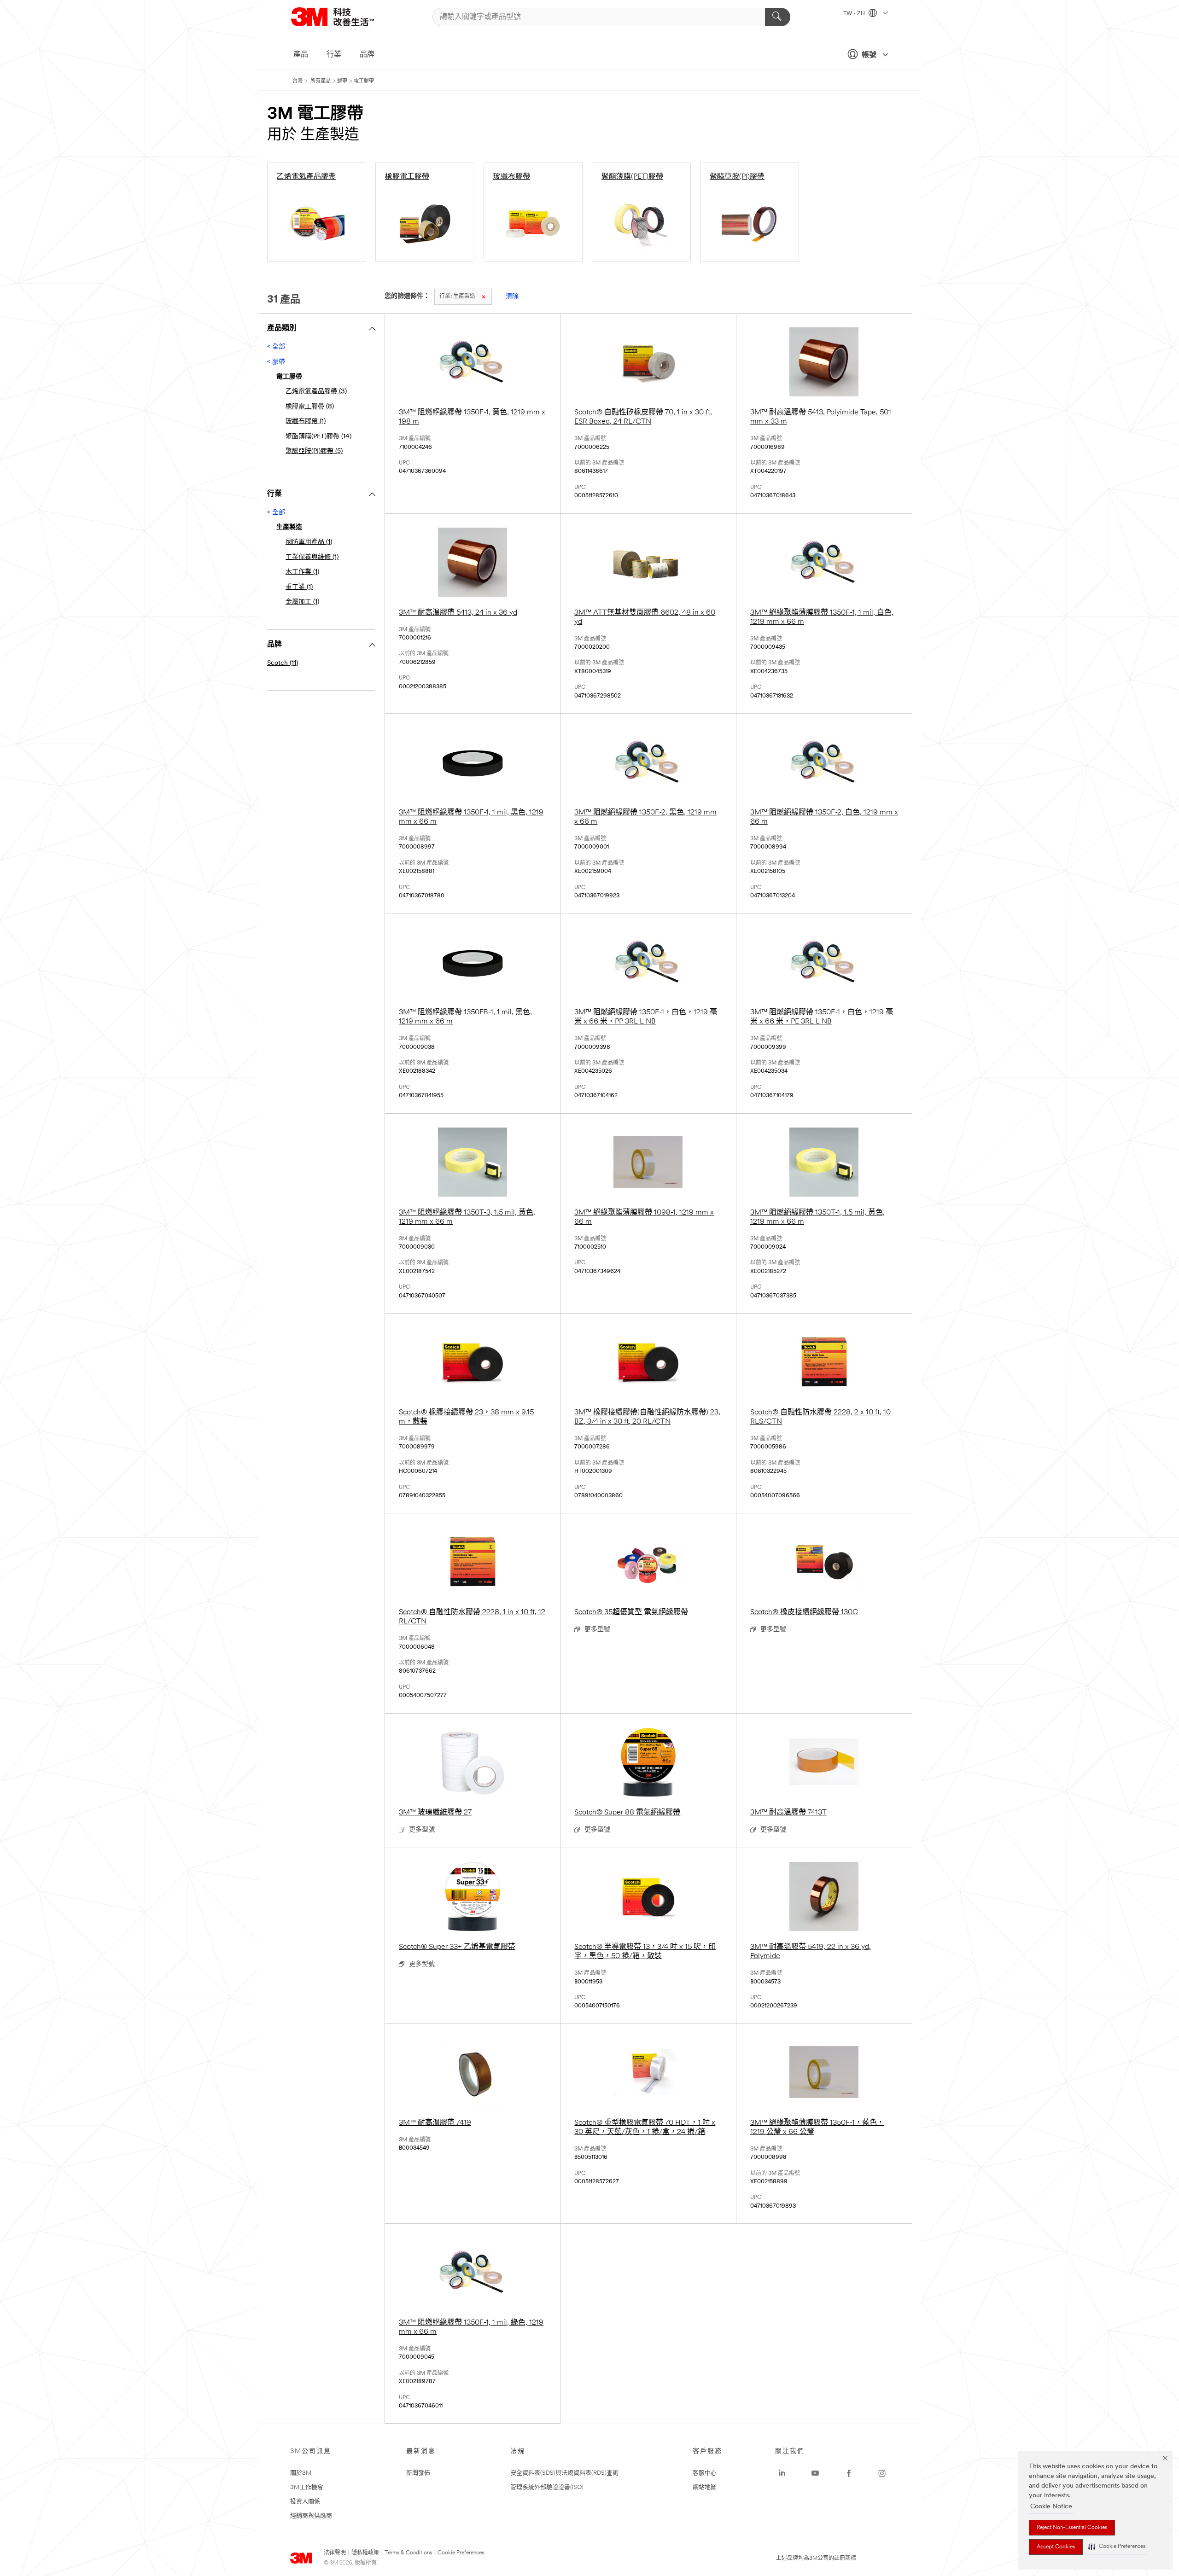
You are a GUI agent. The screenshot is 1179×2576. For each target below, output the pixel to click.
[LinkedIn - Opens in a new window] (782, 2473)
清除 (512, 297)
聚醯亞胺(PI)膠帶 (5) (314, 451)
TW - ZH (855, 14)
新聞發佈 (418, 2473)
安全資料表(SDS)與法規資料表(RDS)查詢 (564, 2473)
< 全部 (276, 347)
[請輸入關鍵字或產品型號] (778, 17)
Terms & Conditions (408, 2553)
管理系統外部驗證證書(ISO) (547, 2487)
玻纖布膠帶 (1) (306, 422)
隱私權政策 (365, 2553)
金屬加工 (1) (302, 602)
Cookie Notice (1051, 2507)
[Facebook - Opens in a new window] (849, 2473)
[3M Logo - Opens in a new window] (344, 17)
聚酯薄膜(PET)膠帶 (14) (318, 437)
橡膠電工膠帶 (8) (310, 407)
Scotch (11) (283, 663)
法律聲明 (335, 2553)
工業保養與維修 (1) (312, 557)
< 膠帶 (276, 362)
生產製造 (457, 297)
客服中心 (705, 2473)
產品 (301, 55)
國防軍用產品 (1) (309, 542)
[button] (1117, 2547)
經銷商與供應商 (311, 2516)
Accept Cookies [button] (1056, 2547)
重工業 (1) (299, 587)
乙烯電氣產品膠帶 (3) (316, 392)
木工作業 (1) (302, 572)
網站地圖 (705, 2487)
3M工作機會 (307, 2487)
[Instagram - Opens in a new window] (882, 2473)
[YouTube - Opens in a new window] (815, 2473)
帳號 (869, 55)
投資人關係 (305, 2502)
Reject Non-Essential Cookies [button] (1072, 2528)
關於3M (301, 2473)
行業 (334, 55)
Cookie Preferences (461, 2553)
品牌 (367, 55)
